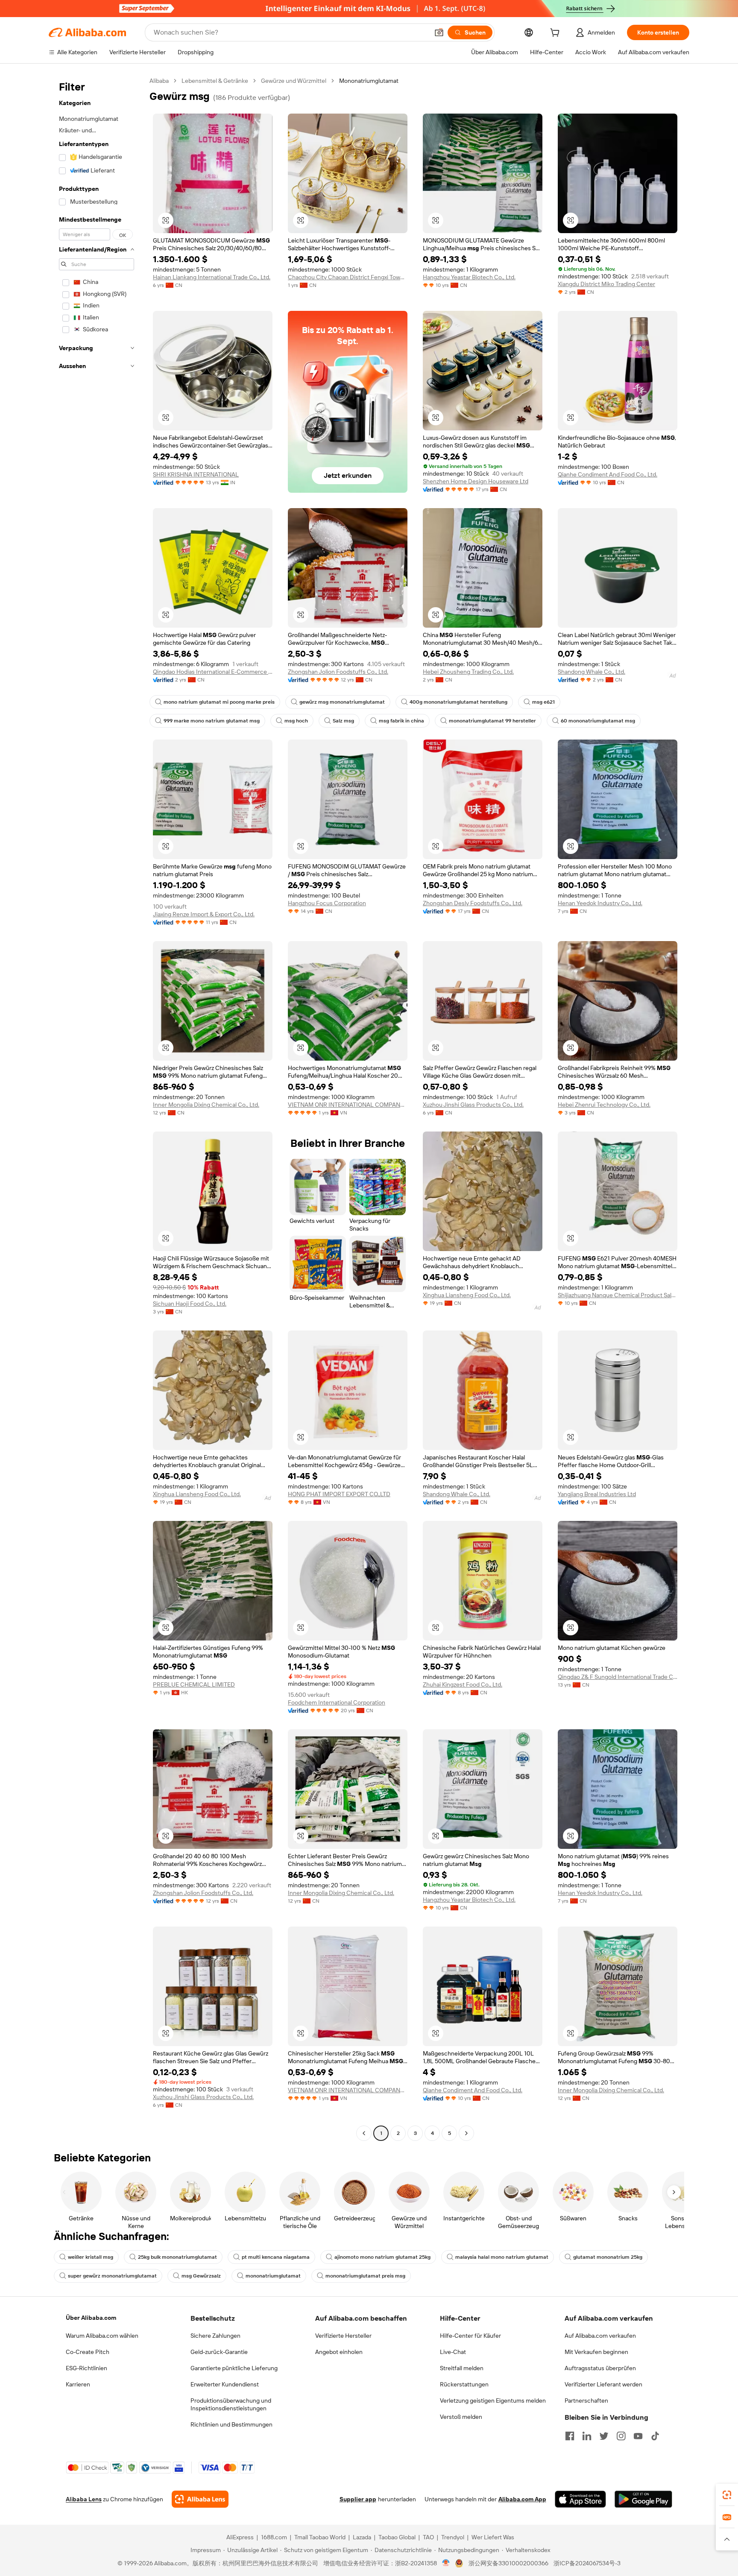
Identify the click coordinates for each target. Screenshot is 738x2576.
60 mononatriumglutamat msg (598, 721)
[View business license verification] (446, 2563)
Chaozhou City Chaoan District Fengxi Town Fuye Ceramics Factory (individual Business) (348, 277)
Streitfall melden (462, 2368)
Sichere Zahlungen (215, 2336)
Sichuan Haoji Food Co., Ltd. (190, 1304)
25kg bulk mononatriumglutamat (177, 2257)
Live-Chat (453, 2352)
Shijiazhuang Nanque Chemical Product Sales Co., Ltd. (618, 1295)
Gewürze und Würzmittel (294, 81)
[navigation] (97, 1108)
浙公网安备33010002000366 (508, 2563)
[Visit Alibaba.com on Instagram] (621, 2436)
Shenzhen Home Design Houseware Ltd (476, 481)
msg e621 (543, 702)
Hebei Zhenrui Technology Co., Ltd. (604, 1105)
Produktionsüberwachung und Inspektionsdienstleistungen (231, 2404)
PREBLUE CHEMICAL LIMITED (194, 1684)
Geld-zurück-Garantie (219, 2352)
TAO (428, 2537)
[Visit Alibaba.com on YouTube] (638, 2436)
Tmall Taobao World (320, 2537)
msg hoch (296, 721)
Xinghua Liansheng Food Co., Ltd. (467, 1295)
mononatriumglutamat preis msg (365, 2276)
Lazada (362, 2537)
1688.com (274, 2537)
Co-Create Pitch (88, 2352)
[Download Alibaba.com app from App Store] (580, 2499)
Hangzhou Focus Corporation (327, 903)
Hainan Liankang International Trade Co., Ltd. (212, 277)
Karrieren (78, 2384)
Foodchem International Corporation (337, 1702)
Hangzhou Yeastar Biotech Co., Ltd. (469, 277)
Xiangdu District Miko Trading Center (606, 284)
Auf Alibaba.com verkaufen (600, 2336)
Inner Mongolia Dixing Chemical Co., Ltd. (206, 1105)
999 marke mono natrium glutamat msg (212, 721)
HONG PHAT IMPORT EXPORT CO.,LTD (339, 1494)
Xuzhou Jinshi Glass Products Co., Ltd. (473, 1105)
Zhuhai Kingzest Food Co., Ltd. (463, 1684)
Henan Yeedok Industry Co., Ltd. (600, 903)
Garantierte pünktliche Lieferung (234, 2368)
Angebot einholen (339, 2352)
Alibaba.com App (522, 2499)
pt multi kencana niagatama (276, 2257)
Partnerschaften (586, 2401)
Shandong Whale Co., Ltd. (592, 672)
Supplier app (358, 2499)
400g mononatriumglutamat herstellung (458, 702)
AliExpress (240, 2537)
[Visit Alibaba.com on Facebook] (570, 2436)
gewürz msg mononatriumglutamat (342, 702)
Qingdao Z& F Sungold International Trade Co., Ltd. (618, 1677)
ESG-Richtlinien (86, 2368)
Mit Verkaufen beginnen (596, 2352)
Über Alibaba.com (91, 2318)
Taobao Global (397, 2537)
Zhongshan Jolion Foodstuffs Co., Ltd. (338, 672)
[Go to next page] (466, 2133)
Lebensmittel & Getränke (215, 81)
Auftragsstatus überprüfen (600, 2368)
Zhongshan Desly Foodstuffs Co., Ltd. (473, 903)
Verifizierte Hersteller (343, 2336)
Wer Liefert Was (493, 2537)
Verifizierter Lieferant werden (603, 2384)
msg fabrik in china (401, 721)
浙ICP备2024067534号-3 (587, 2563)
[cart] (556, 34)
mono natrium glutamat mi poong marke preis (219, 702)
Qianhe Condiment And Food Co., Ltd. (608, 474)
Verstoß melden (461, 2417)
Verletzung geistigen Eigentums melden (493, 2401)
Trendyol (453, 2537)
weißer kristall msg (91, 2257)
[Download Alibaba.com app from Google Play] (643, 2499)
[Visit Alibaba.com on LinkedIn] (587, 2436)
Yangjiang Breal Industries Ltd (597, 1494)
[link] (727, 2495)
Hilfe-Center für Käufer (470, 2336)
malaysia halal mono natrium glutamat (502, 2257)
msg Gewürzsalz (201, 2276)
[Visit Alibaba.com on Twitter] (604, 2436)
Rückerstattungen (464, 2384)
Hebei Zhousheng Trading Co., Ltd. (468, 672)
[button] (439, 32)
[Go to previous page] (364, 2133)
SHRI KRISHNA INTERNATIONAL (196, 474)
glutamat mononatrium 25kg (608, 2257)
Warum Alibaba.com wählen (102, 2336)
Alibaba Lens (84, 2499)
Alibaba (159, 81)
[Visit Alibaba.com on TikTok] (655, 2436)
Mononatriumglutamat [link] (369, 81)
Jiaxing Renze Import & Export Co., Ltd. (204, 914)
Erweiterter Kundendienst (225, 2384)
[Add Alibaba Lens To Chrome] (200, 2499)
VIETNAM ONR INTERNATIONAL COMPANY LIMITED (348, 1105)
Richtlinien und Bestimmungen (231, 2424)
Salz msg (343, 721)
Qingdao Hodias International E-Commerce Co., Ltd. (213, 672)
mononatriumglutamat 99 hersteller (492, 721)
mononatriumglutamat (273, 2276)
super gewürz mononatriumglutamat (112, 2276)
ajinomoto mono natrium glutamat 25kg (382, 2257)
